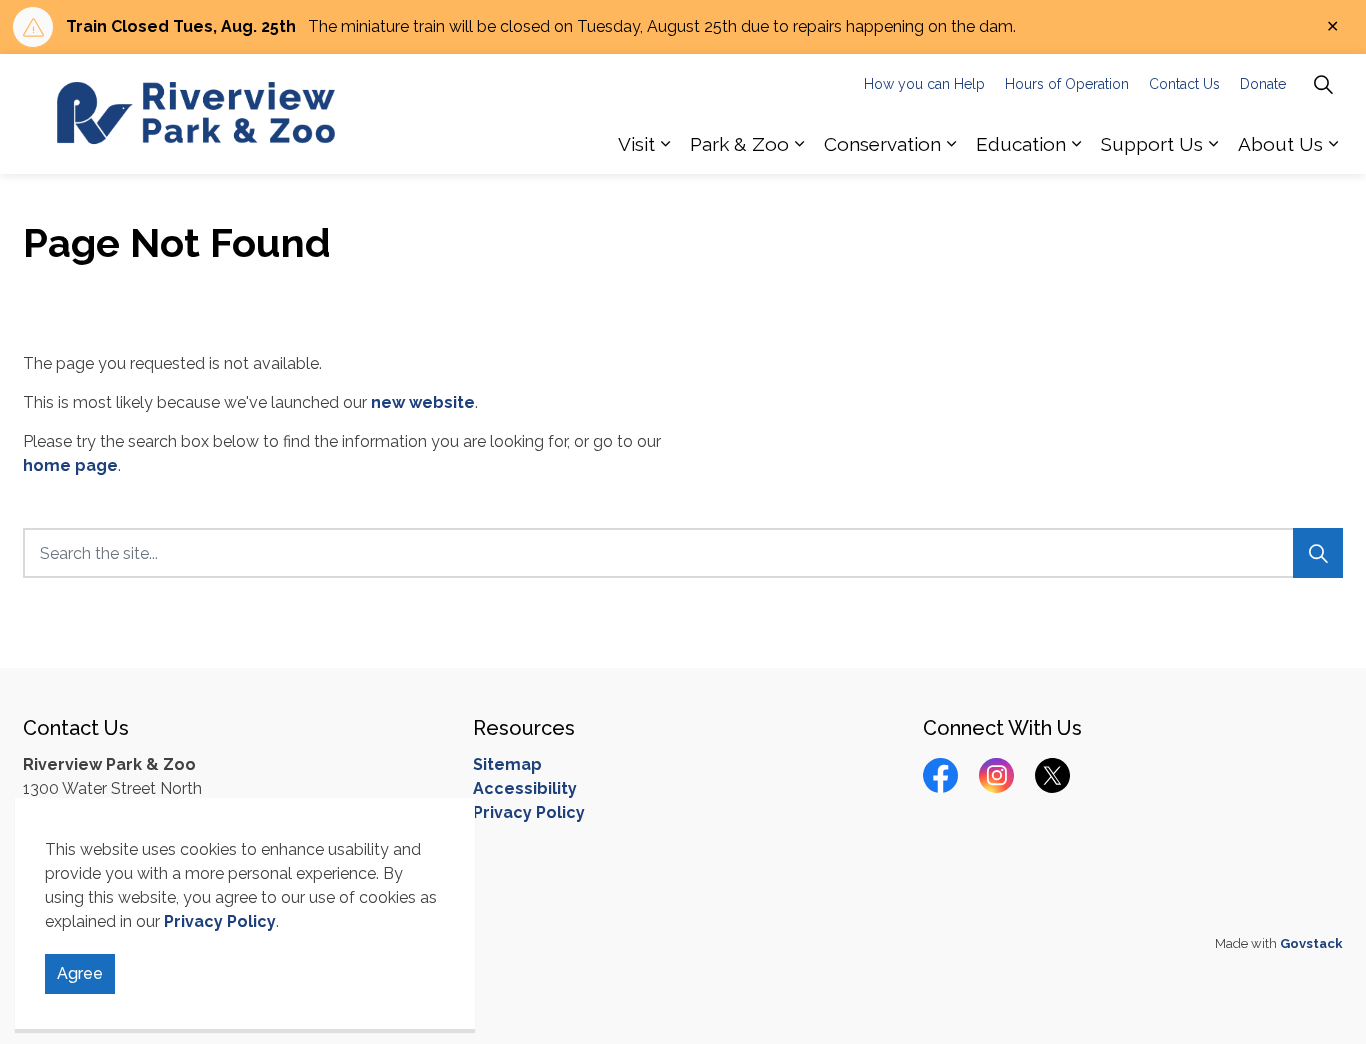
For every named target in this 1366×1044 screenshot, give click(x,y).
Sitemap (507, 764)
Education (1021, 144)
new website (423, 402)
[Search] (1318, 553)
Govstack (1311, 943)
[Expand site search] (1323, 84)
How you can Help (924, 84)
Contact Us (1184, 84)
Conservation (882, 144)
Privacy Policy (220, 921)
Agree (80, 973)
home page (70, 465)
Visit (636, 144)
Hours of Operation (1067, 84)
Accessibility (525, 788)
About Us (1280, 144)
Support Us (1152, 144)
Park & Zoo (739, 144)
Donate (1263, 84)
